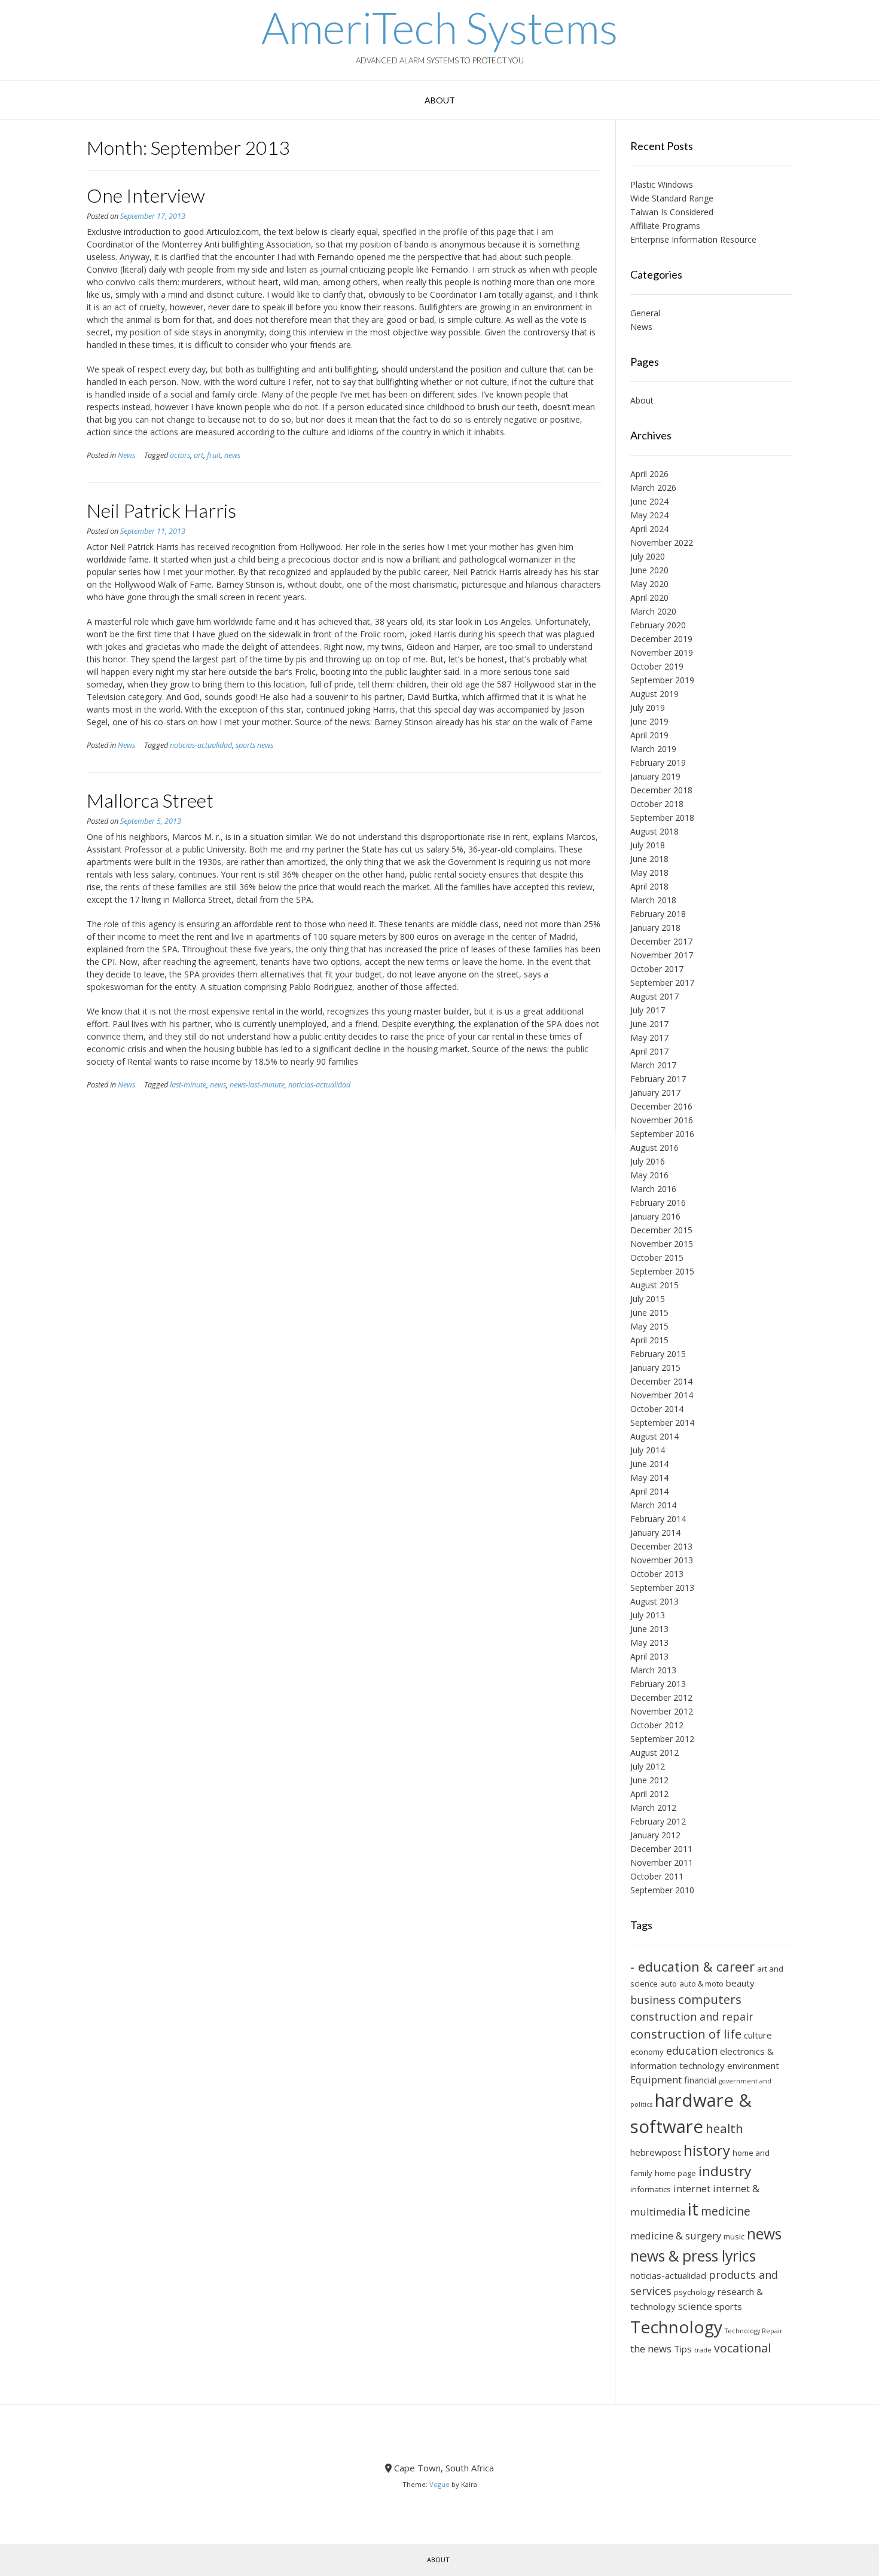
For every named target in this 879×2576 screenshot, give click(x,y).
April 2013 (649, 1656)
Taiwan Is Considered (672, 212)
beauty (740, 1983)
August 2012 (654, 1753)
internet (692, 2188)
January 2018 (655, 928)
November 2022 (662, 543)
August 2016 (654, 1148)
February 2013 (658, 1684)
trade (703, 2350)
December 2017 (661, 941)
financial (700, 2080)
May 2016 (649, 1175)
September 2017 (662, 983)
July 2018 (648, 845)
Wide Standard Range (672, 198)
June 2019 (649, 721)
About (440, 100)
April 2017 (649, 1051)
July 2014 (648, 1450)
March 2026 (653, 488)
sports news (254, 745)
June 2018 (649, 859)
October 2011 (657, 1876)
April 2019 (649, 735)
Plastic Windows (662, 184)
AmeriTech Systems (439, 27)
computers (710, 1999)
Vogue (439, 2484)
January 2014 (655, 1533)
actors (180, 455)
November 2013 (662, 1560)
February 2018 (658, 914)
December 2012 (661, 1698)
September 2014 (662, 1423)
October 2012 (657, 1725)
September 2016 (662, 1134)
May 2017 (649, 1038)
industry (725, 2171)
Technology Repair (754, 2331)
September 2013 (662, 1588)
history (707, 2150)
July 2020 (648, 556)
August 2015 (654, 1285)
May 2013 (649, 1643)
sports (728, 2306)
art (199, 455)
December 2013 (661, 1546)
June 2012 (649, 1780)
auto (669, 1984)
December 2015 (661, 1230)
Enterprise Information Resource (693, 239)
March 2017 (653, 1065)
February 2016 (658, 1203)
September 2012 (662, 1739)
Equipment (656, 2080)
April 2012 (649, 1794)
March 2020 (653, 611)
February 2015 (658, 1354)
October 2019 (657, 666)
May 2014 (649, 1478)
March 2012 (653, 1808)
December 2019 (661, 639)
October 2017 (657, 969)
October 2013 (657, 1574)
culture (758, 2035)
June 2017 (649, 1024)
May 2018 (649, 873)
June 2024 (649, 501)
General (645, 313)
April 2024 (649, 529)
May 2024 (649, 515)
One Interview (146, 195)
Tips (683, 2349)
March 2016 (653, 1189)
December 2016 (661, 1106)
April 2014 (649, 1491)
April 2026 (649, 474)
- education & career (692, 1967)
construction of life (686, 2034)
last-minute (188, 1085)
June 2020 (649, 570)
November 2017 (662, 955)
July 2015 (648, 1299)
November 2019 (662, 653)
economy (647, 2052)
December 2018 (661, 790)
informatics (651, 2189)
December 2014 (661, 1381)
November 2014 (662, 1395)
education (692, 2051)
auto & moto (701, 1984)
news (232, 455)
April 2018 (649, 886)
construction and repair (692, 2016)
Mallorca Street (150, 800)
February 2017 (658, 1079)
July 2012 (648, 1766)
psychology (695, 2292)
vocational (742, 2348)
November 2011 (662, 1863)
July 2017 (648, 1010)
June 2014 (649, 1464)
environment (753, 2065)
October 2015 (657, 1258)
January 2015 (655, 1368)
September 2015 (662, 1271)
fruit (214, 455)
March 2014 (653, 1505)
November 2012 (662, 1711)
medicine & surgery (676, 2236)
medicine (726, 2211)
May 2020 (649, 584)
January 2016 (655, 1216)
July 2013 (648, 1615)
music (734, 2236)
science (695, 2306)
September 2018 (662, 818)
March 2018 (653, 900)
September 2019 (662, 680)
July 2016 (648, 1161)
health (724, 2128)
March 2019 (653, 749)
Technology (676, 2327)
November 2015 (662, 1244)
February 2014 (658, 1519)
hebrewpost (656, 2152)
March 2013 (653, 1670)
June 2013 (649, 1629)
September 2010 (662, 1890)
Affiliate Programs (665, 226)
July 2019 (648, 708)
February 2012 (658, 1821)
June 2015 (649, 1313)
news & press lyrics (693, 2256)
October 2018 (657, 804)
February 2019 (658, 763)
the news (651, 2349)
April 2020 (649, 598)
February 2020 (658, 625)
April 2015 (649, 1340)
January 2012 (655, 1835)
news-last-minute (257, 1085)
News (126, 455)
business (653, 2000)
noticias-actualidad (201, 745)
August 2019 (654, 694)
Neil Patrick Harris (161, 510)
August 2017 (654, 996)
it (693, 2209)
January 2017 (655, 1093)
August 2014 (654, 1436)
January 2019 (655, 776)
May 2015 (649, 1326)
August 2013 (654, 1601)
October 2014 (657, 1409)
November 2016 (662, 1120)
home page (675, 2173)
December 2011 (661, 1849)
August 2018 (654, 831)
